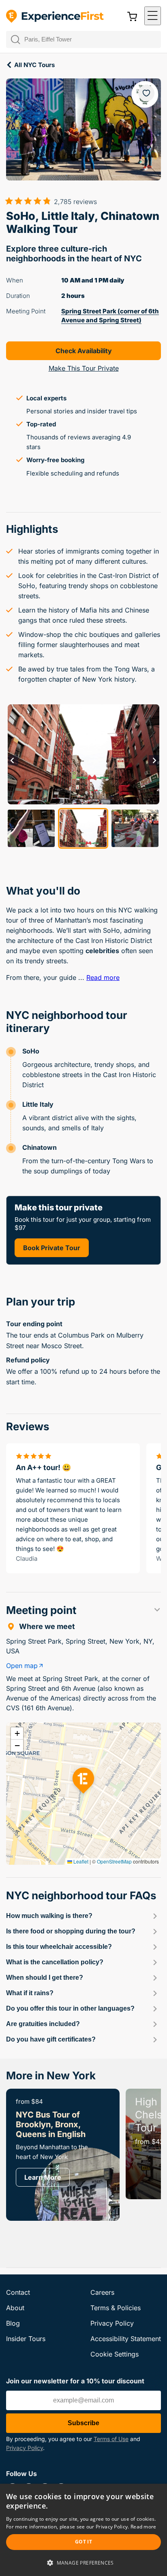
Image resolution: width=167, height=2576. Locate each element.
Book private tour (52, 1248)
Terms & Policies (116, 2308)
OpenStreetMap (114, 1861)
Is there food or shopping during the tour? (71, 1931)
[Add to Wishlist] (146, 93)
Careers (102, 2292)
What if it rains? (30, 1993)
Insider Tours (26, 2339)
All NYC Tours (34, 65)
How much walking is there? (49, 1916)
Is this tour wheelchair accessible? (59, 1947)
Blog (13, 2323)
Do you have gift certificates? (51, 2039)
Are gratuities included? (43, 2024)
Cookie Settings (115, 2354)
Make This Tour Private (84, 368)
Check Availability (84, 351)
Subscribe (83, 2423)
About (15, 2308)
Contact (18, 2292)
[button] (153, 16)
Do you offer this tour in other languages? (70, 2008)
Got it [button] (83, 2542)
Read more (103, 977)
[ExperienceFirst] (55, 17)
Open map (22, 1666)
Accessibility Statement (126, 2339)
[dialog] (83, 2530)
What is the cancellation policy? (55, 1962)
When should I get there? (45, 1978)
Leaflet (80, 1861)
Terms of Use (111, 2439)
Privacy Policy (25, 2448)
